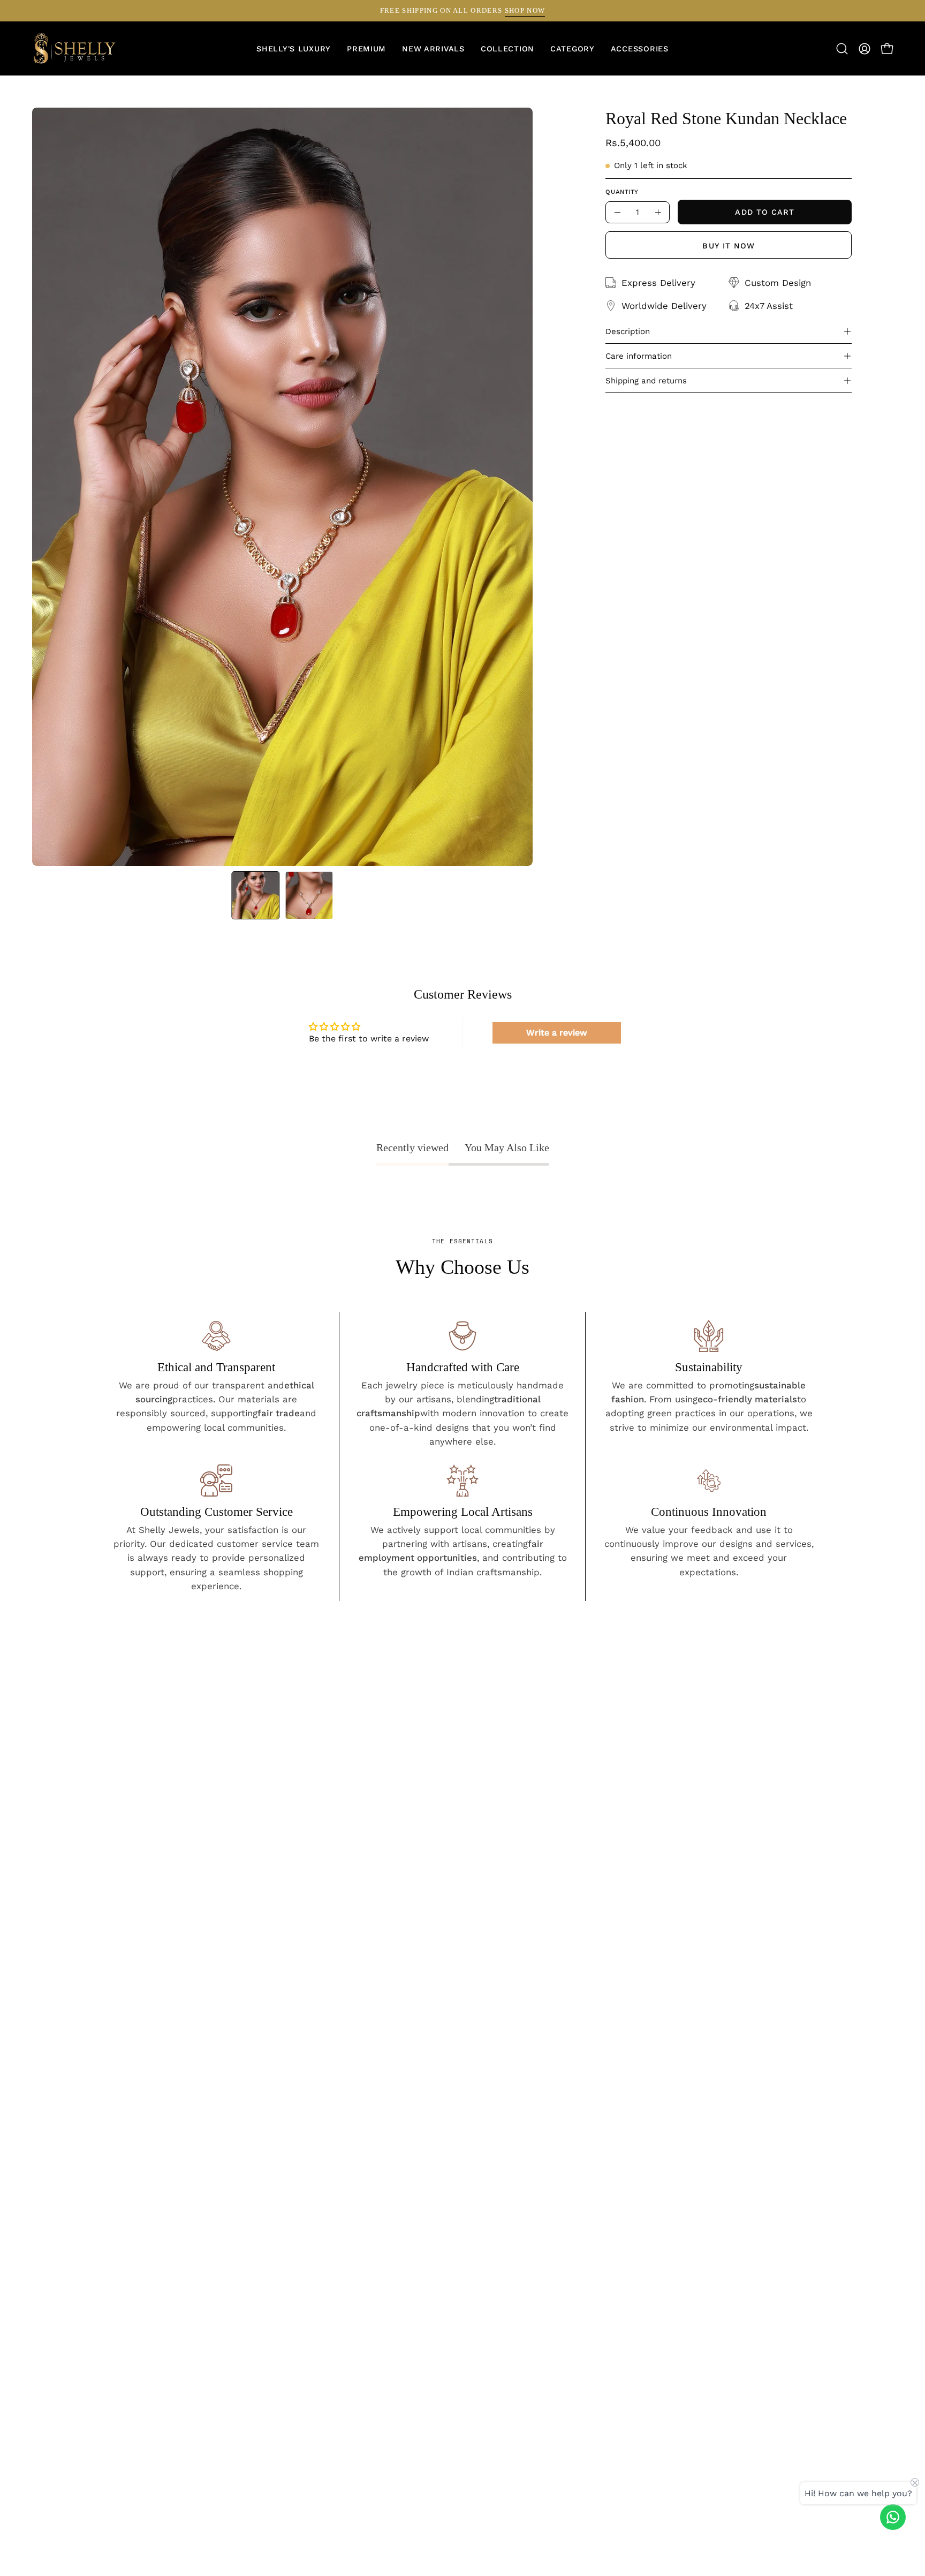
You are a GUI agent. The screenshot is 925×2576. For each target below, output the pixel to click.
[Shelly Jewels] (75, 49)
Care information (639, 356)
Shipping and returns (646, 381)
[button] (573, 49)
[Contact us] (893, 2517)
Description (628, 331)
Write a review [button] (557, 1033)
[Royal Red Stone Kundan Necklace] (255, 895)
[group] (462, 11)
